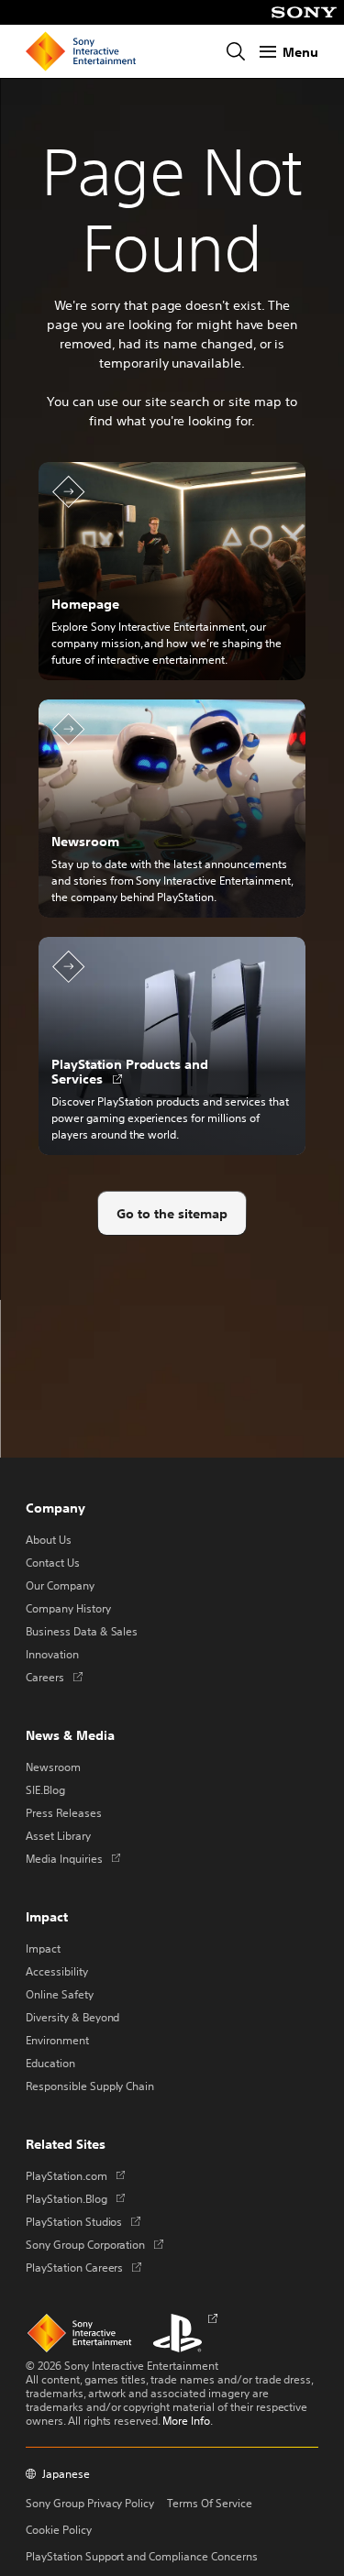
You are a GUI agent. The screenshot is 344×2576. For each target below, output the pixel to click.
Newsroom (53, 1767)
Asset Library (58, 1835)
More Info (186, 2420)
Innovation (52, 1654)
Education (50, 2063)
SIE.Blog (45, 1789)
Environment (57, 2040)
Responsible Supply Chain (90, 2086)
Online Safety (60, 1994)
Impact (43, 1948)
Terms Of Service (210, 2503)
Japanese (66, 2474)
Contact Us (53, 1562)
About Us (49, 1539)
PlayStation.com (75, 2175)
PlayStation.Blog (75, 2198)
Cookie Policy (59, 2529)
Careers (54, 1677)
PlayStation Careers (83, 2267)
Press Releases (64, 1812)
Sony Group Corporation (94, 2244)
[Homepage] (81, 51)
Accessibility (57, 1971)
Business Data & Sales (82, 1631)
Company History (68, 1608)
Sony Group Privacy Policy (90, 2503)
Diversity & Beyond (72, 2017)
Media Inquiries (73, 1858)
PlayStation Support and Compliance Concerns (142, 2556)
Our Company (60, 1585)
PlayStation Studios (83, 2221)
